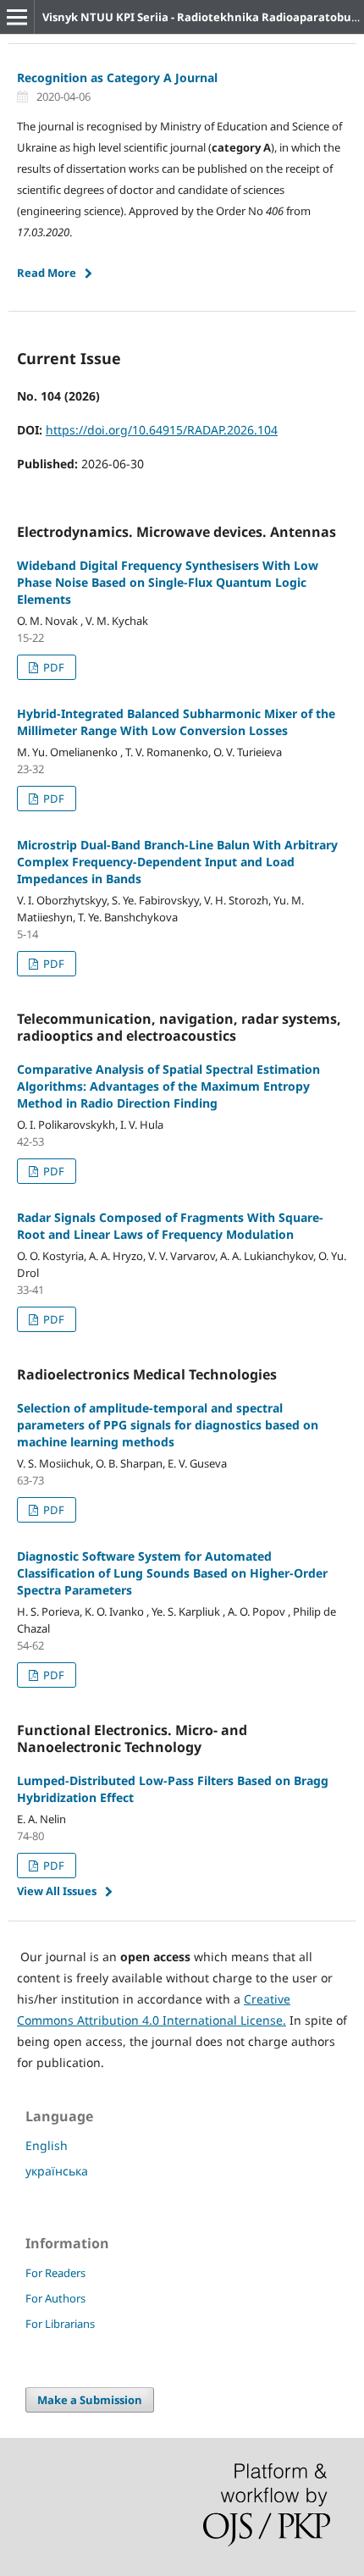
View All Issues (57, 1891)
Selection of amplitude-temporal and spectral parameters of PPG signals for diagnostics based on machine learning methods (168, 1425)
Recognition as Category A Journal (117, 77)
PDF (52, 667)
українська (57, 2171)
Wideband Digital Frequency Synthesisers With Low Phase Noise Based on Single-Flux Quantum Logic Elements (168, 582)
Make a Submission (90, 2400)
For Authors (55, 2298)
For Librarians (60, 2324)
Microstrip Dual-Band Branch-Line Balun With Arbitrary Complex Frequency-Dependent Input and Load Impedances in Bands (177, 862)
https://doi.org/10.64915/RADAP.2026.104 (162, 430)
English (47, 2145)
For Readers (55, 2273)
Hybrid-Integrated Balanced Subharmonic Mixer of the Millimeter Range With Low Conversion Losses (176, 722)
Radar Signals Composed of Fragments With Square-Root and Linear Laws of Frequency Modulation (170, 1226)
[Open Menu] (17, 17)
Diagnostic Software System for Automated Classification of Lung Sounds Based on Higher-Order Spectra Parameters (172, 1573)
